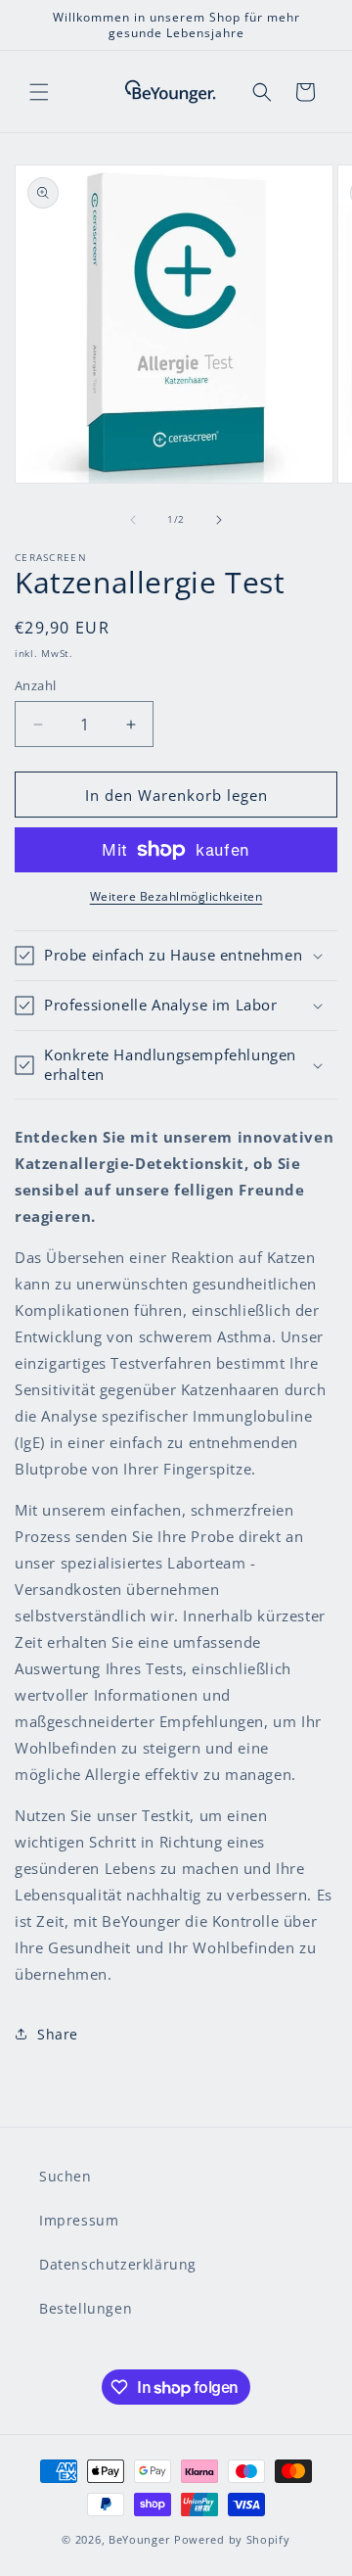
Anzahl (35, 685)
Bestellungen (86, 2308)
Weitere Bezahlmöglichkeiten (176, 896)
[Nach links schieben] (133, 520)
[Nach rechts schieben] (219, 520)
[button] (39, 92)
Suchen (66, 2176)
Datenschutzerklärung (118, 2264)
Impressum (79, 2220)
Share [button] (58, 2034)
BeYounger (139, 2539)
